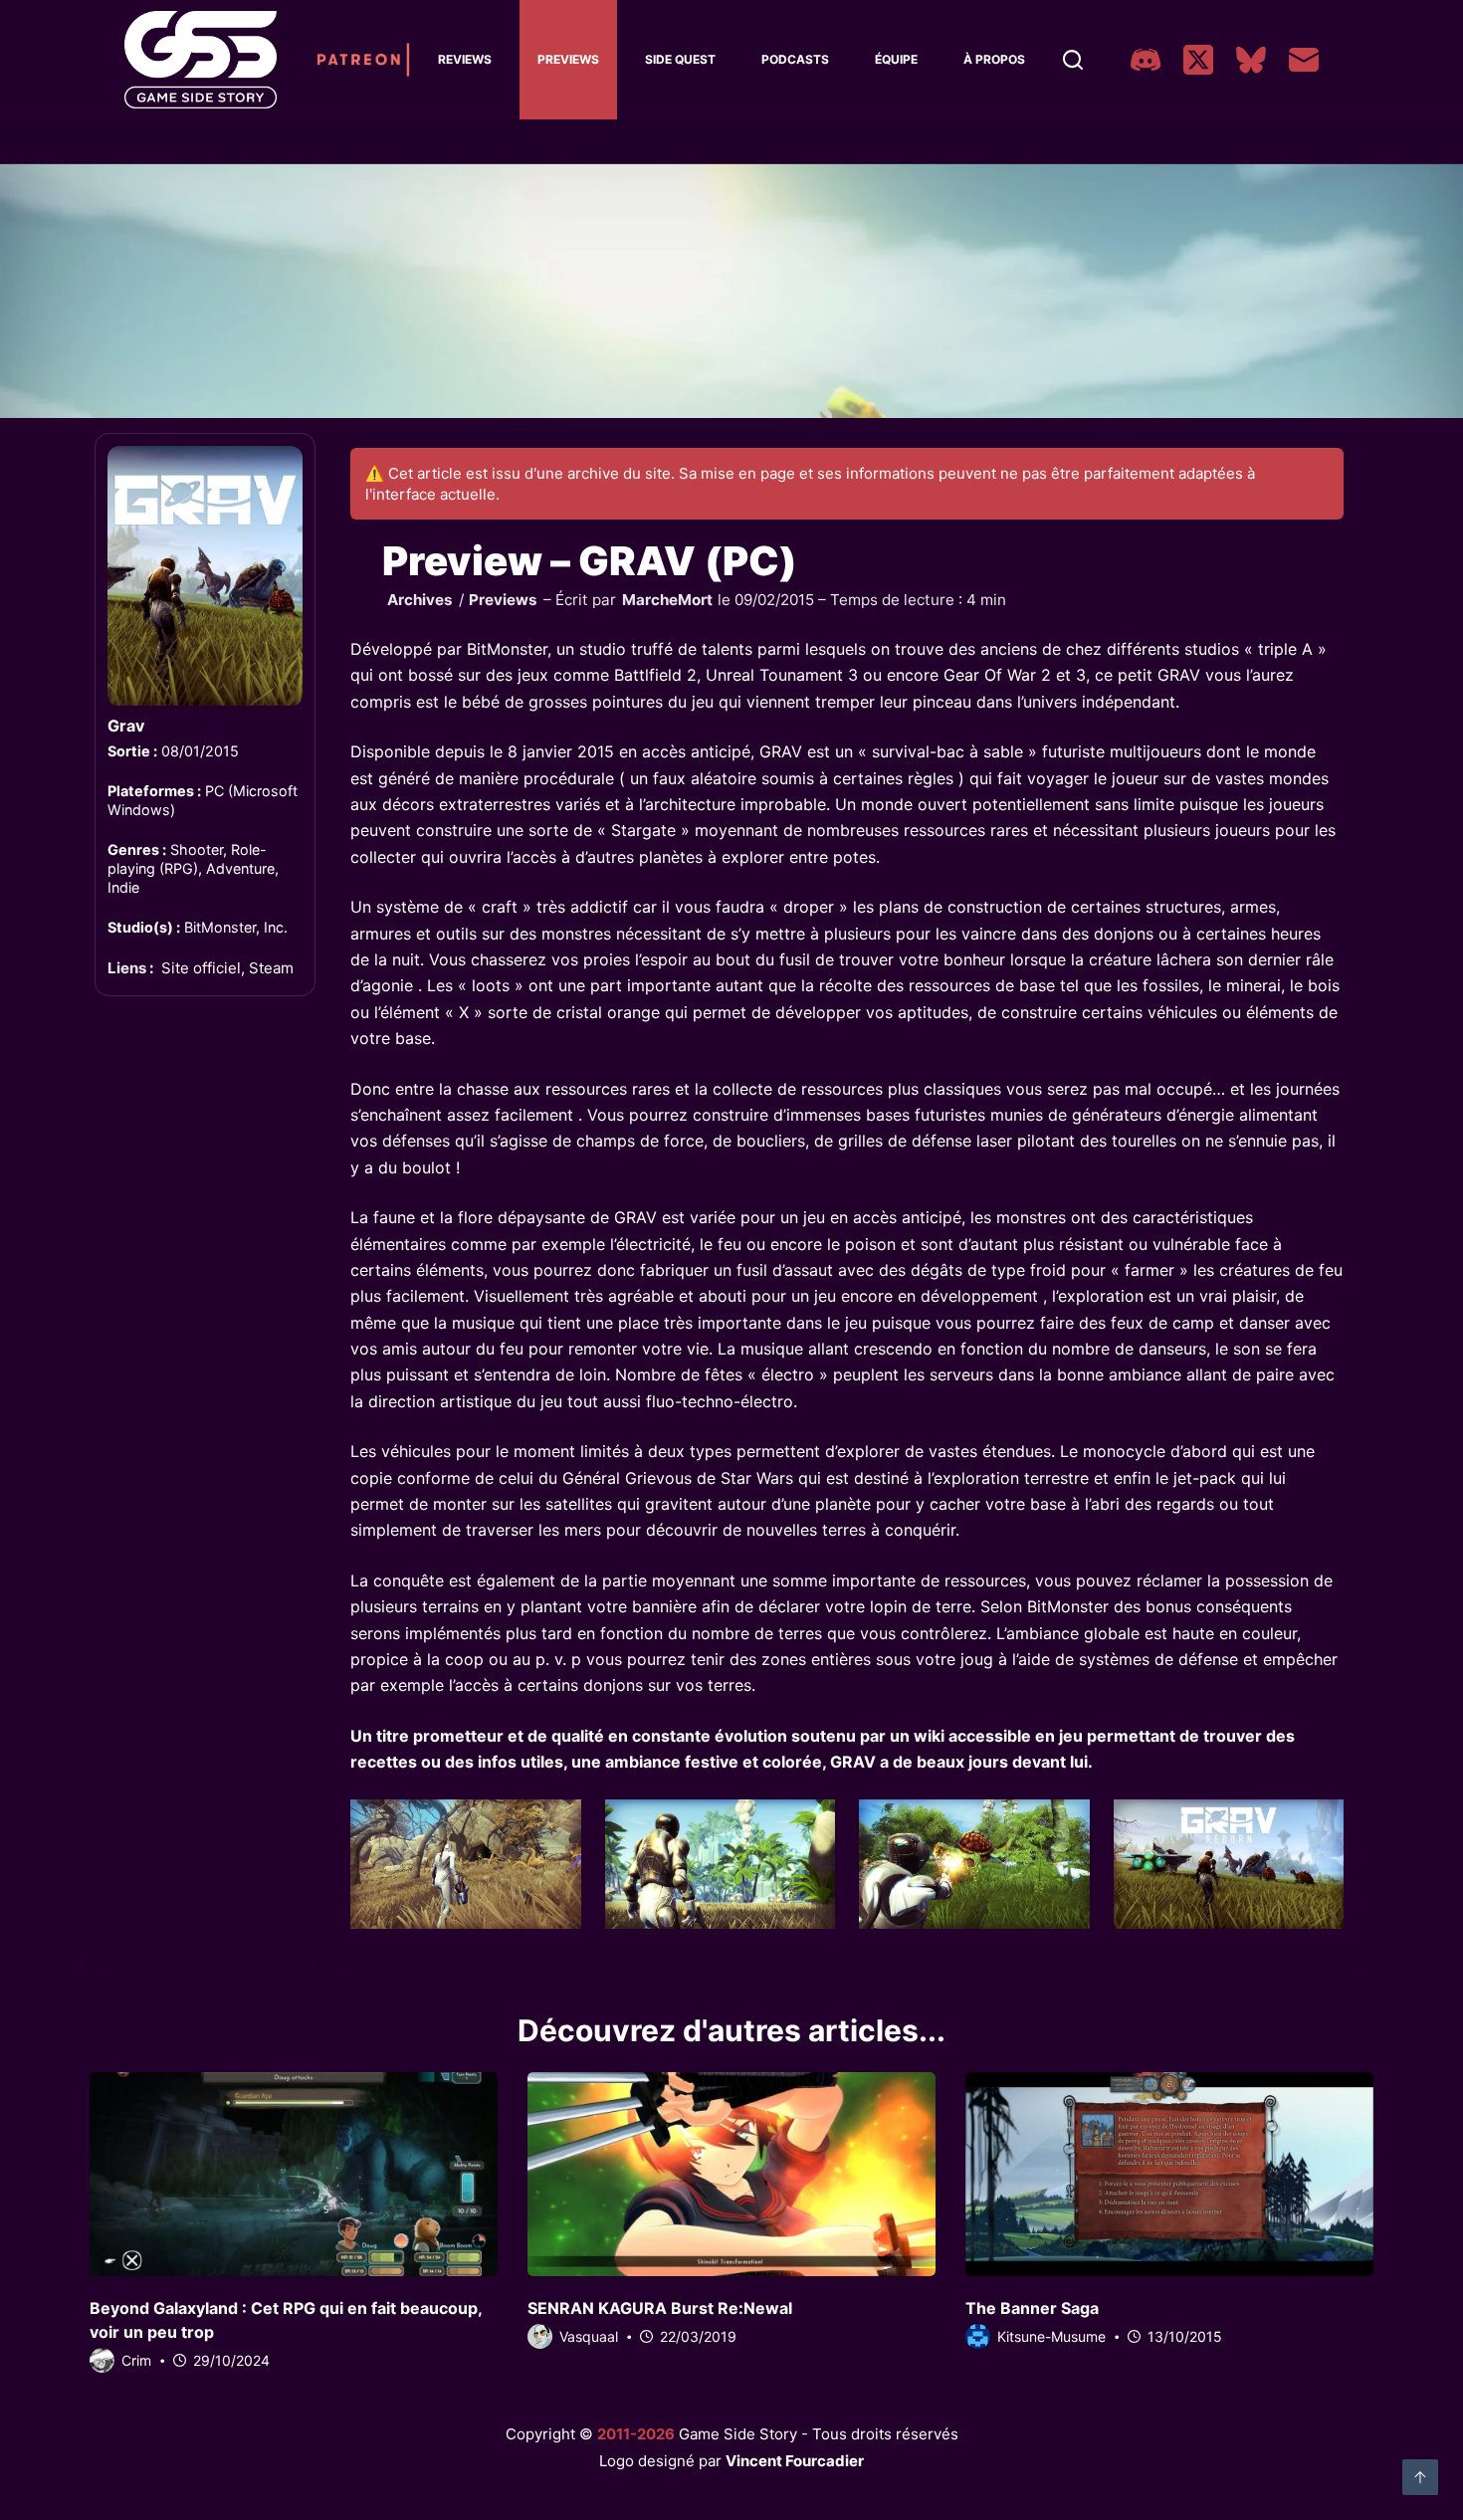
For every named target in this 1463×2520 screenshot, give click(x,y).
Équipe (896, 59)
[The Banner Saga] (1169, 2174)
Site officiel (201, 969)
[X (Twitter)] (1198, 60)
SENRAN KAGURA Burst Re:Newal (660, 2308)
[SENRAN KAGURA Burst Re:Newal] (731, 2174)
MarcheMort (667, 600)
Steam (271, 969)
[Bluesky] (1251, 60)
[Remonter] (1420, 2477)
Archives (420, 600)
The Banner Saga (1032, 2308)
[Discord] (1146, 60)
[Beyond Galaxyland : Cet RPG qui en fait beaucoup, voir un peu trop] (294, 2174)
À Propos (994, 59)
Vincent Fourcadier (795, 2461)
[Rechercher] (1073, 60)
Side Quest (680, 59)
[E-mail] (1304, 60)
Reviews (465, 59)
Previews (568, 59)
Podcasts (795, 59)
